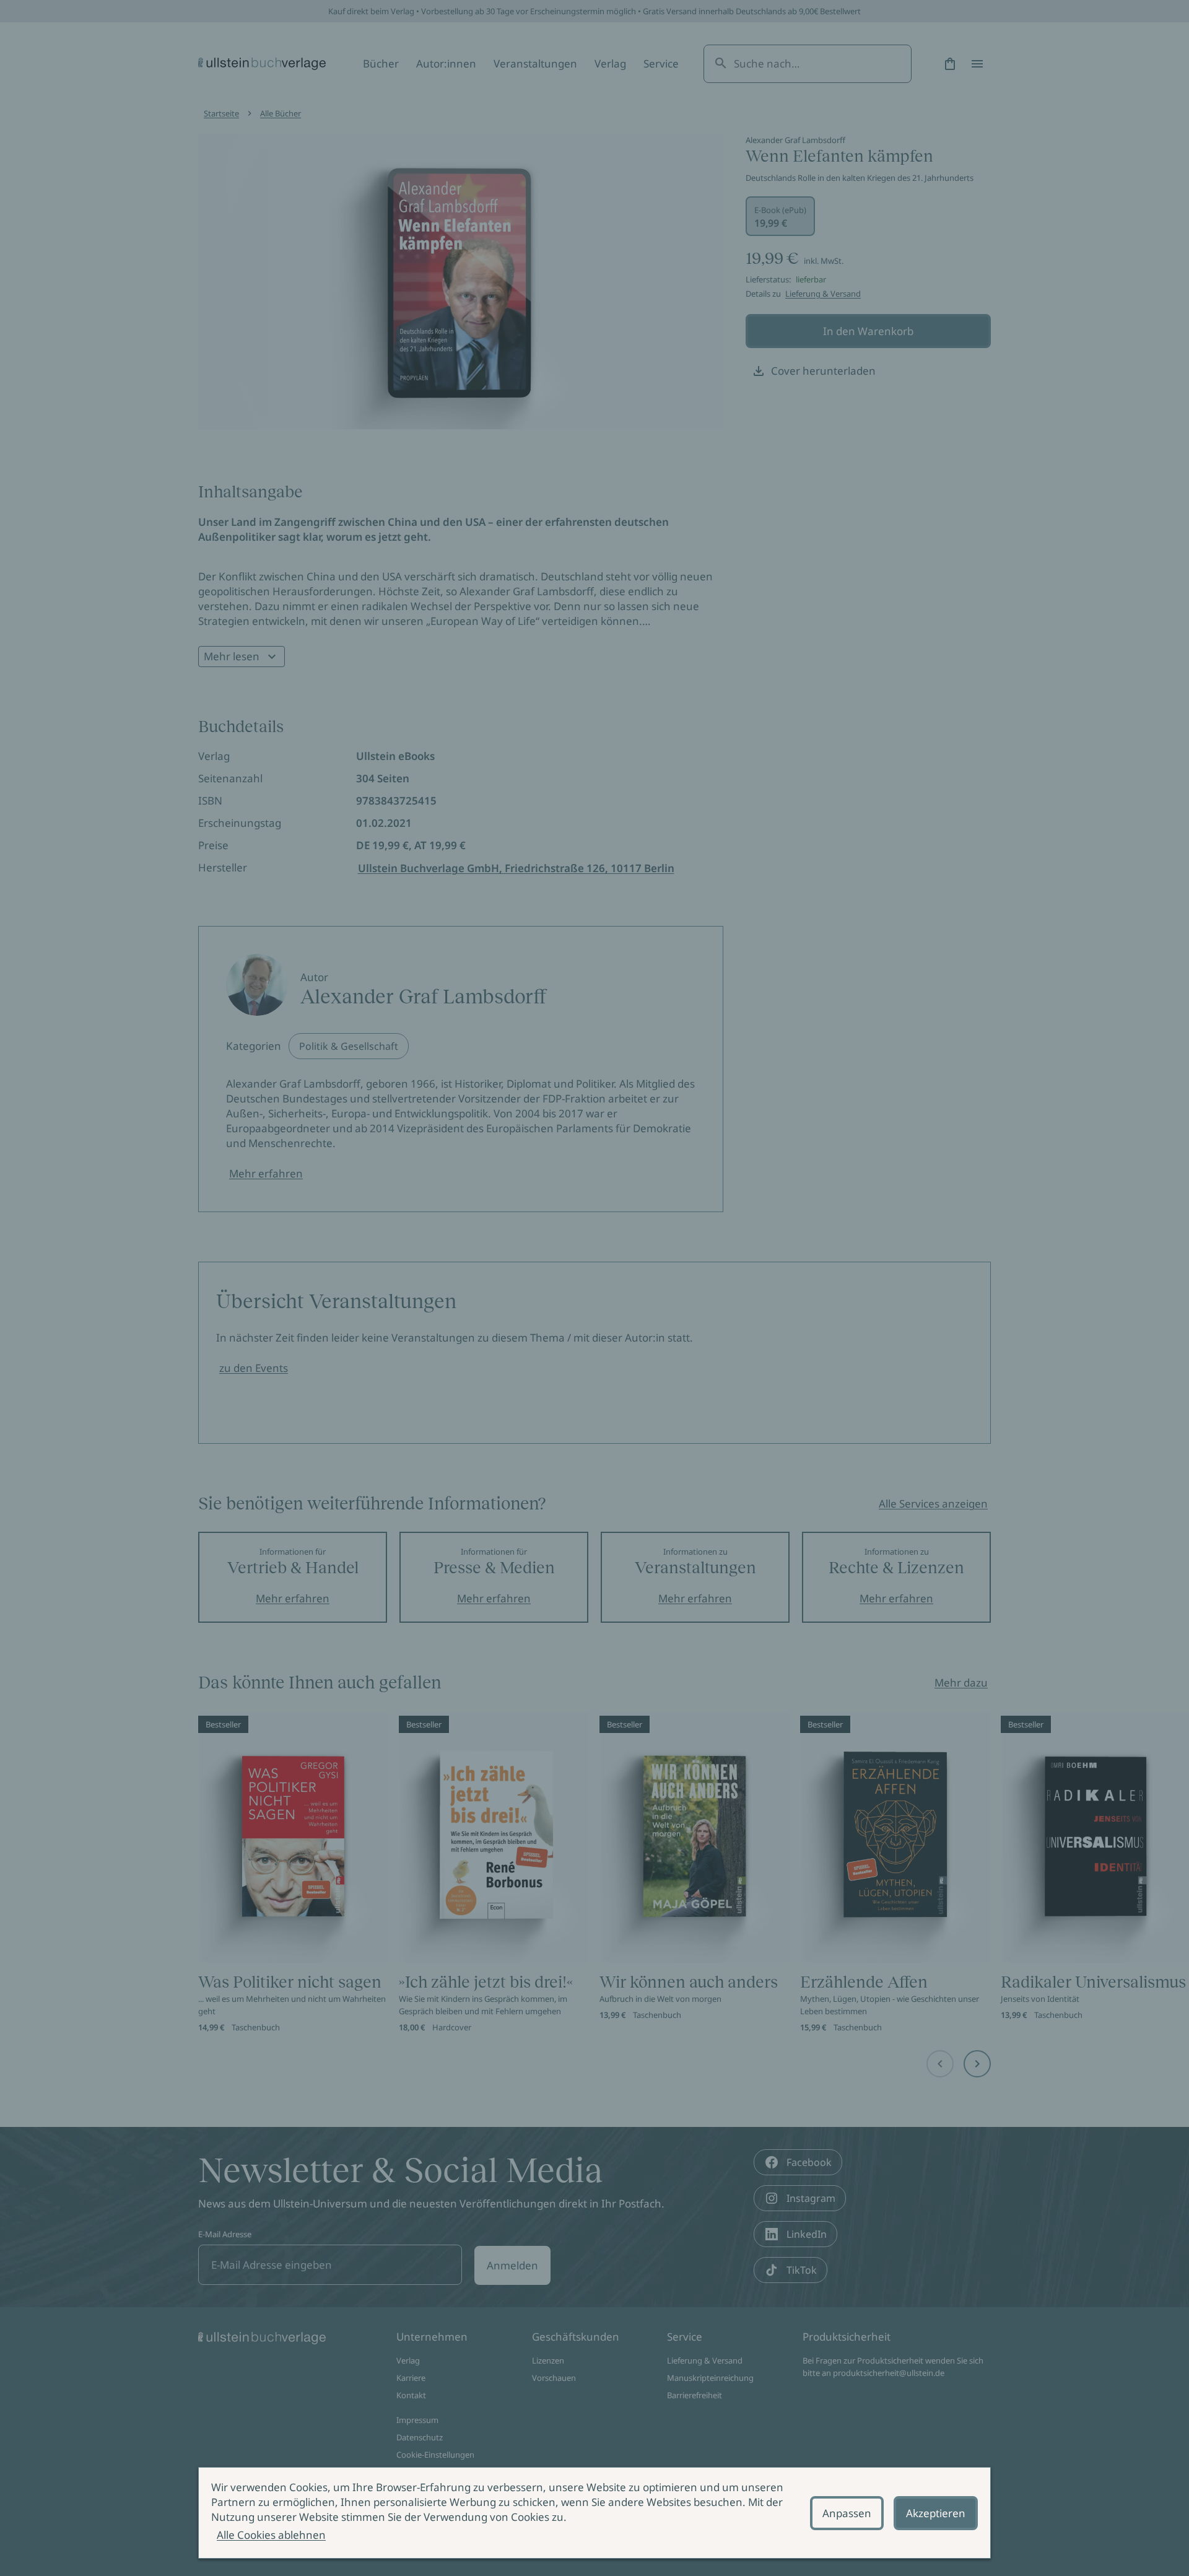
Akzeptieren (936, 2513)
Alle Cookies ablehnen (271, 2535)
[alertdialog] (594, 2513)
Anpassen (847, 2513)
